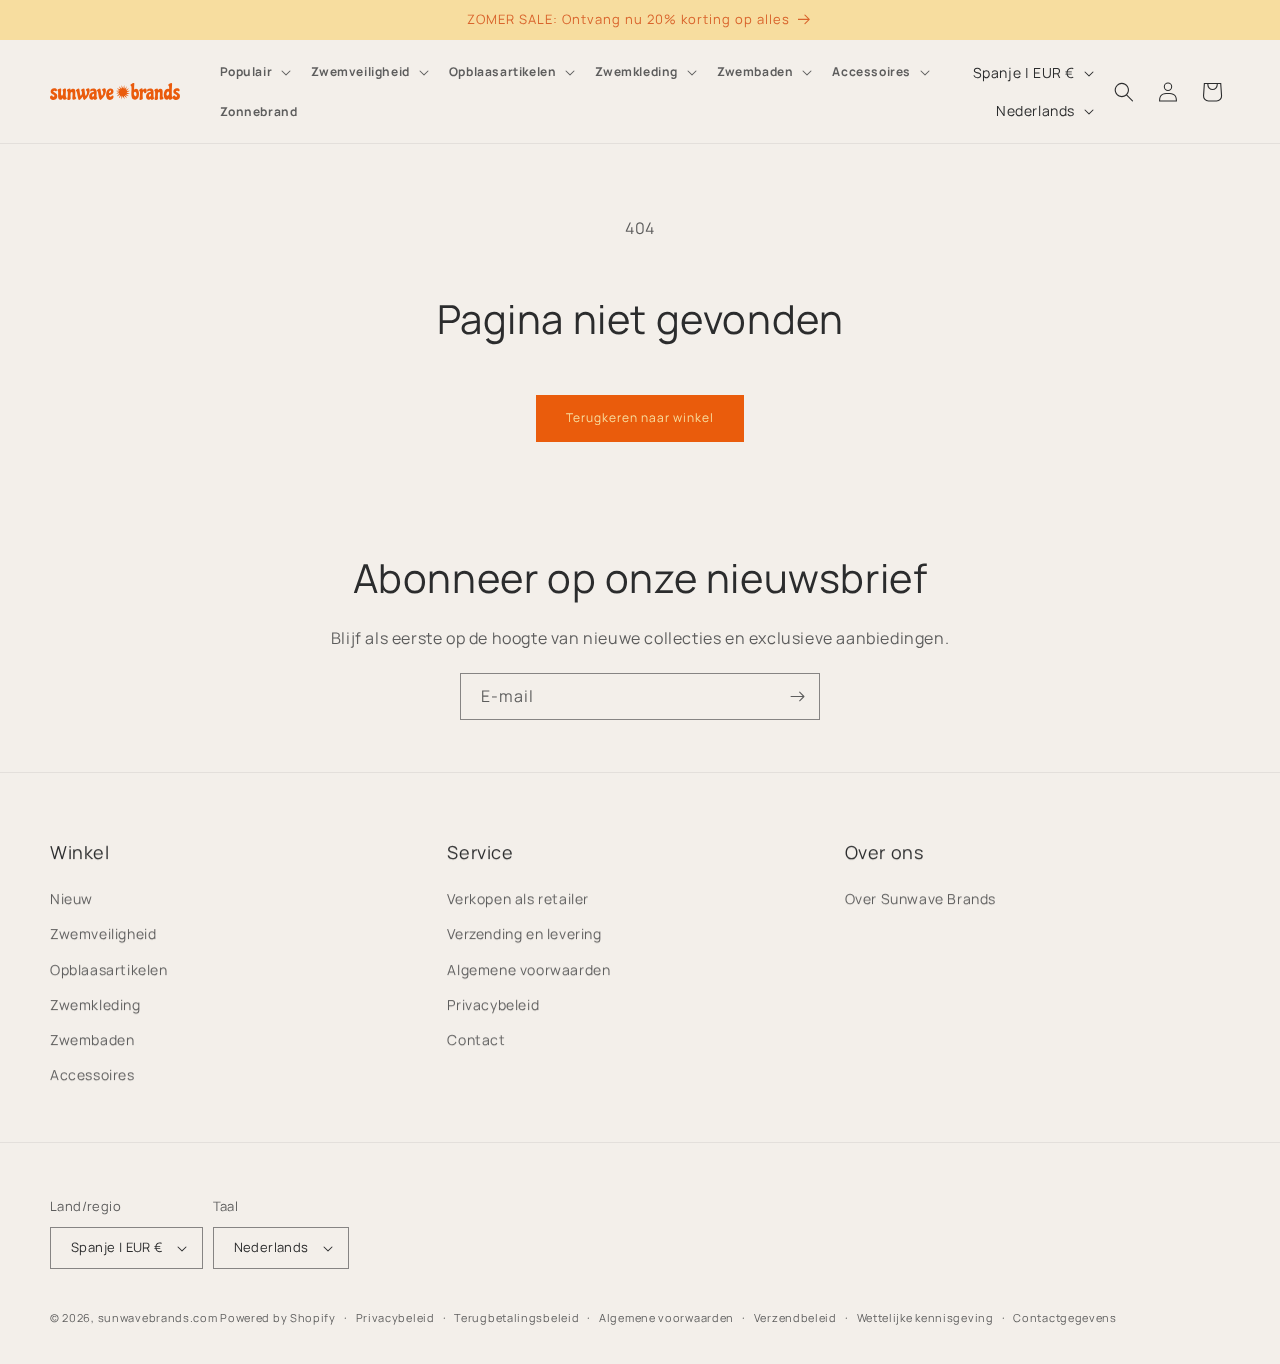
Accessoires (92, 1074)
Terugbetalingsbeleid (516, 1317)
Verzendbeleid (795, 1317)
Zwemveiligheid (103, 933)
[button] (254, 72)
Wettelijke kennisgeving (925, 1317)
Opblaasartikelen (109, 969)
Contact (476, 1039)
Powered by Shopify (278, 1317)
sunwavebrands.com (158, 1317)
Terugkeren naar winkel (640, 417)
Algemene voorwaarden (528, 969)
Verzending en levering (524, 933)
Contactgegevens (1065, 1317)
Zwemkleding (95, 1004)
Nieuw (71, 898)
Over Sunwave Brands (920, 898)
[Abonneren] (797, 696)
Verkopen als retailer (518, 898)
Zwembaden (92, 1039)
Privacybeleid (493, 1004)
